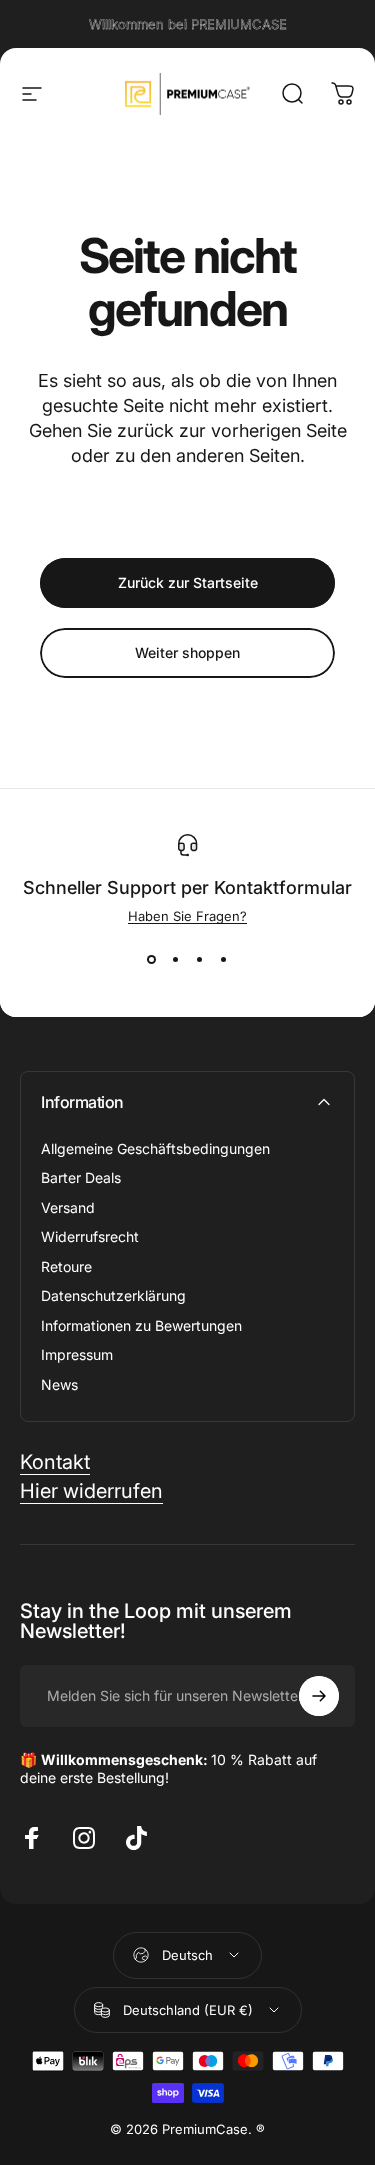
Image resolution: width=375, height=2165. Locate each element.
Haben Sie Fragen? (187, 916)
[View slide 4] (224, 960)
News (59, 1384)
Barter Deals (81, 1177)
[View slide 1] (152, 960)
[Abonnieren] (319, 1696)
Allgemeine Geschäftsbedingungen (155, 1148)
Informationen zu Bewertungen (141, 1325)
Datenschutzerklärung (113, 1295)
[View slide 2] (176, 960)
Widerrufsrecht (90, 1236)
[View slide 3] (200, 960)
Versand (68, 1207)
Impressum (77, 1354)
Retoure (66, 1266)
